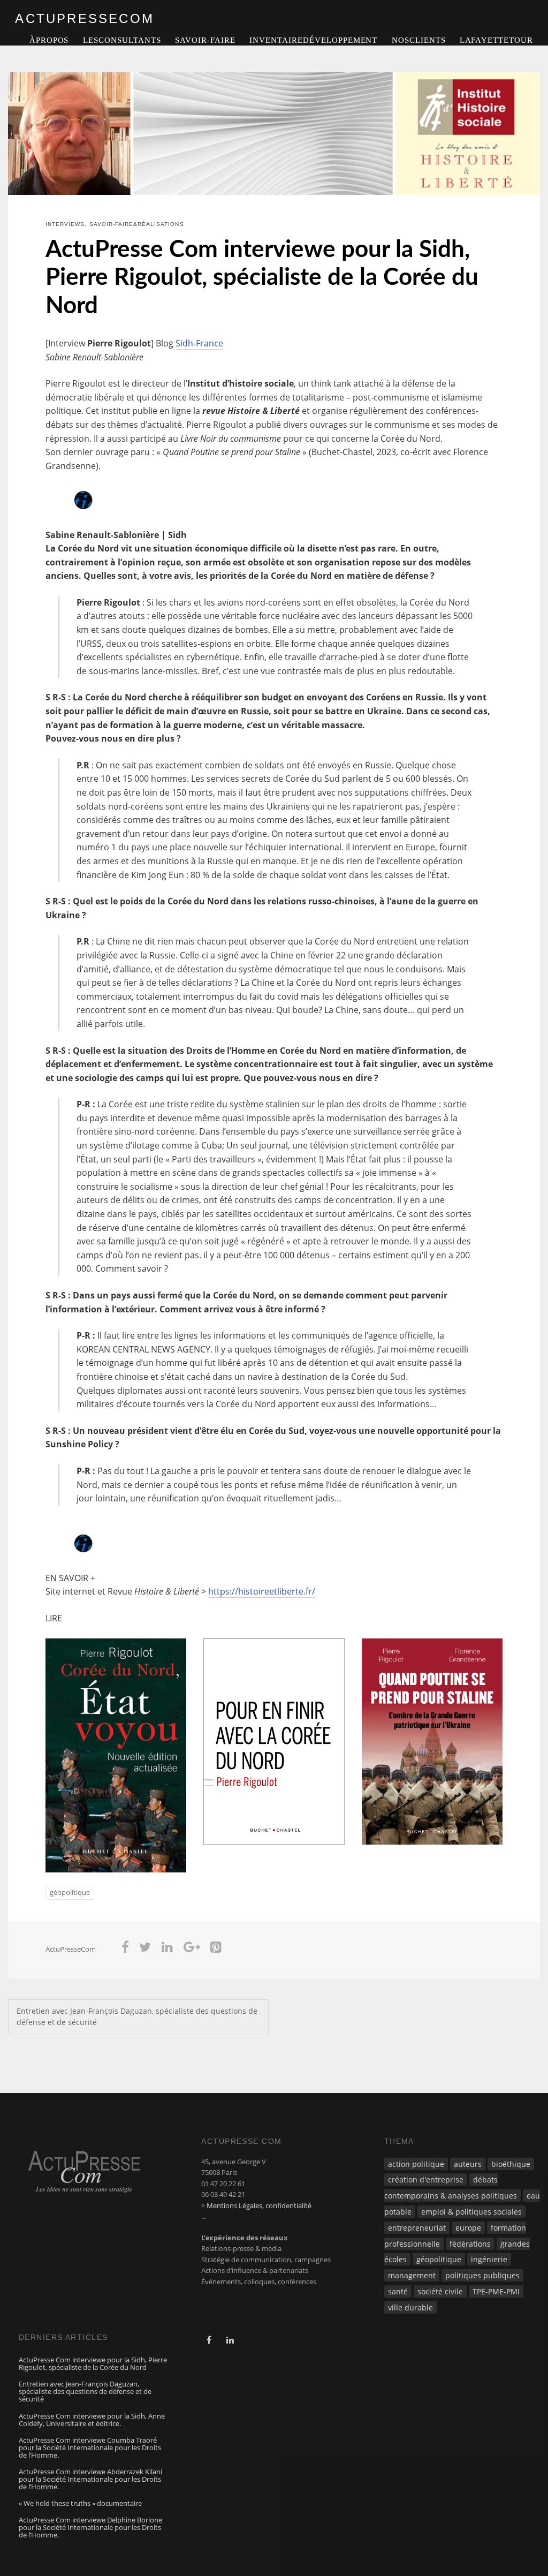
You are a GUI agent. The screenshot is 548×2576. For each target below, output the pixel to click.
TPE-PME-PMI (496, 2291)
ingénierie (489, 2259)
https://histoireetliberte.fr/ (262, 1591)
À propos (49, 40)
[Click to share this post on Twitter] (146, 1949)
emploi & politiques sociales (471, 2212)
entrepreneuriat (417, 2228)
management (412, 2275)
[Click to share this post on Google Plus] (192, 1949)
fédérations (470, 2244)
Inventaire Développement (313, 40)
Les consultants (122, 40)
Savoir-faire (205, 40)
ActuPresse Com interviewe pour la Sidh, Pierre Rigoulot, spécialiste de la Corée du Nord (262, 278)
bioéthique (511, 2164)
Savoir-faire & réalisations (137, 224)
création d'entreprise (426, 2180)
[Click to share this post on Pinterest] (216, 1949)
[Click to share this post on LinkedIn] (167, 1949)
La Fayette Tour (496, 40)
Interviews (65, 224)
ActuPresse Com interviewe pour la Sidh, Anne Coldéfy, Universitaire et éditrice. (92, 2420)
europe (468, 2228)
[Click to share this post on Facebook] (125, 1949)
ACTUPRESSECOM (85, 18)
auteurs (468, 2164)
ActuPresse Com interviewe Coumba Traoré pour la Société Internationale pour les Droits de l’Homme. (90, 2447)
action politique (416, 2164)
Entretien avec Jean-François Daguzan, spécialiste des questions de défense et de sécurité (137, 2017)
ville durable (410, 2307)
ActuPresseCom (71, 1949)
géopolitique (70, 1892)
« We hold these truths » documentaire (80, 2503)
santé (398, 2291)
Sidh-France (199, 343)
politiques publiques (482, 2275)
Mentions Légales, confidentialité (259, 2205)
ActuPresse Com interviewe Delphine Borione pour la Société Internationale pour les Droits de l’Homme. (90, 2527)
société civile (440, 2291)
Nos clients (419, 40)
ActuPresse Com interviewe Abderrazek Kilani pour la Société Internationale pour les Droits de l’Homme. (90, 2479)
